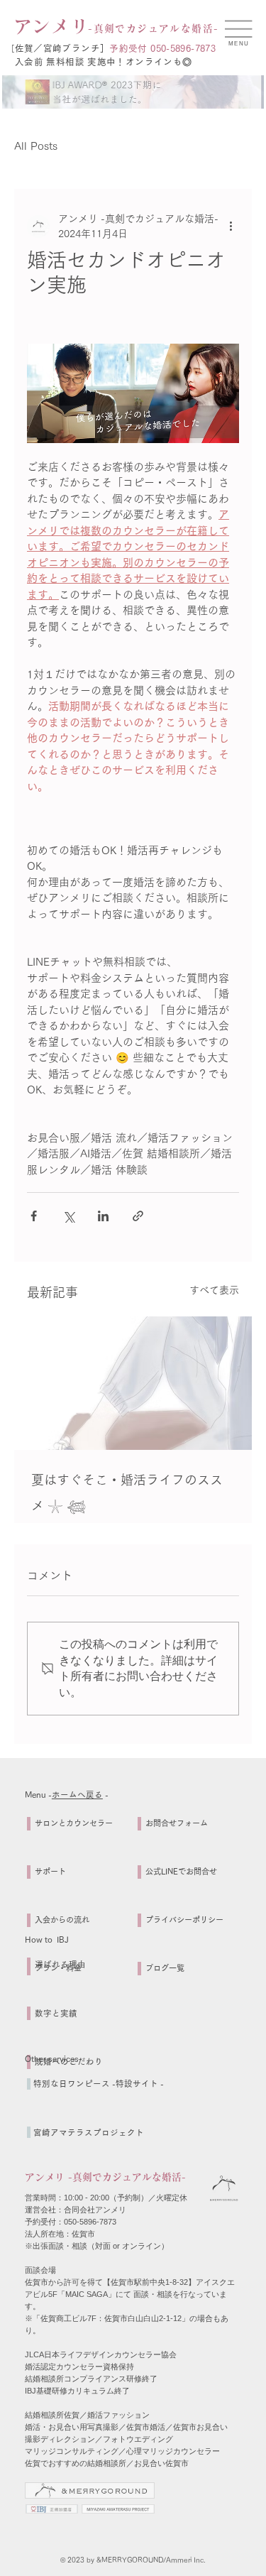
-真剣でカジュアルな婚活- (153, 28)
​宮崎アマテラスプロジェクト (89, 2133)
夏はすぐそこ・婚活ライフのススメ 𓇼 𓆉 (127, 1492)
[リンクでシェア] (138, 1216)
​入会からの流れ (62, 1920)
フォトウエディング (138, 2439)
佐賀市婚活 (146, 2427)
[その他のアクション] (231, 227)
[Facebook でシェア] (34, 1216)
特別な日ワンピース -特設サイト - (99, 2084)
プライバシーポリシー (184, 1920)
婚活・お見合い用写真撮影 (72, 2427)
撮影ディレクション (60, 2439)
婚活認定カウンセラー (64, 2367)
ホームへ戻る (77, 1795)
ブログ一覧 (165, 1968)
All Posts (36, 146)
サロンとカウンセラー (74, 1823)
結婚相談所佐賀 (52, 2415)
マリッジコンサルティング (72, 2451)
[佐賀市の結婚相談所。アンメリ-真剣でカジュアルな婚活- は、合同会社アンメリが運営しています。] (133, 1383)
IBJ (31, 2391)
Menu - (38, 1795)
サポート (50, 1871)
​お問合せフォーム (177, 1823)
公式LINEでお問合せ (181, 1871)
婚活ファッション (118, 2415)
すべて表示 (214, 1290)
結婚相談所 (44, 2379)
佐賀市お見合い (200, 2427)
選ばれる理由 (60, 1964)
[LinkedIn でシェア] (103, 1216)
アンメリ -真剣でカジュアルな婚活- (105, 2177)
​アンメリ (52, 26)
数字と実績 (56, 2013)
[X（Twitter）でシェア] (68, 1216)
